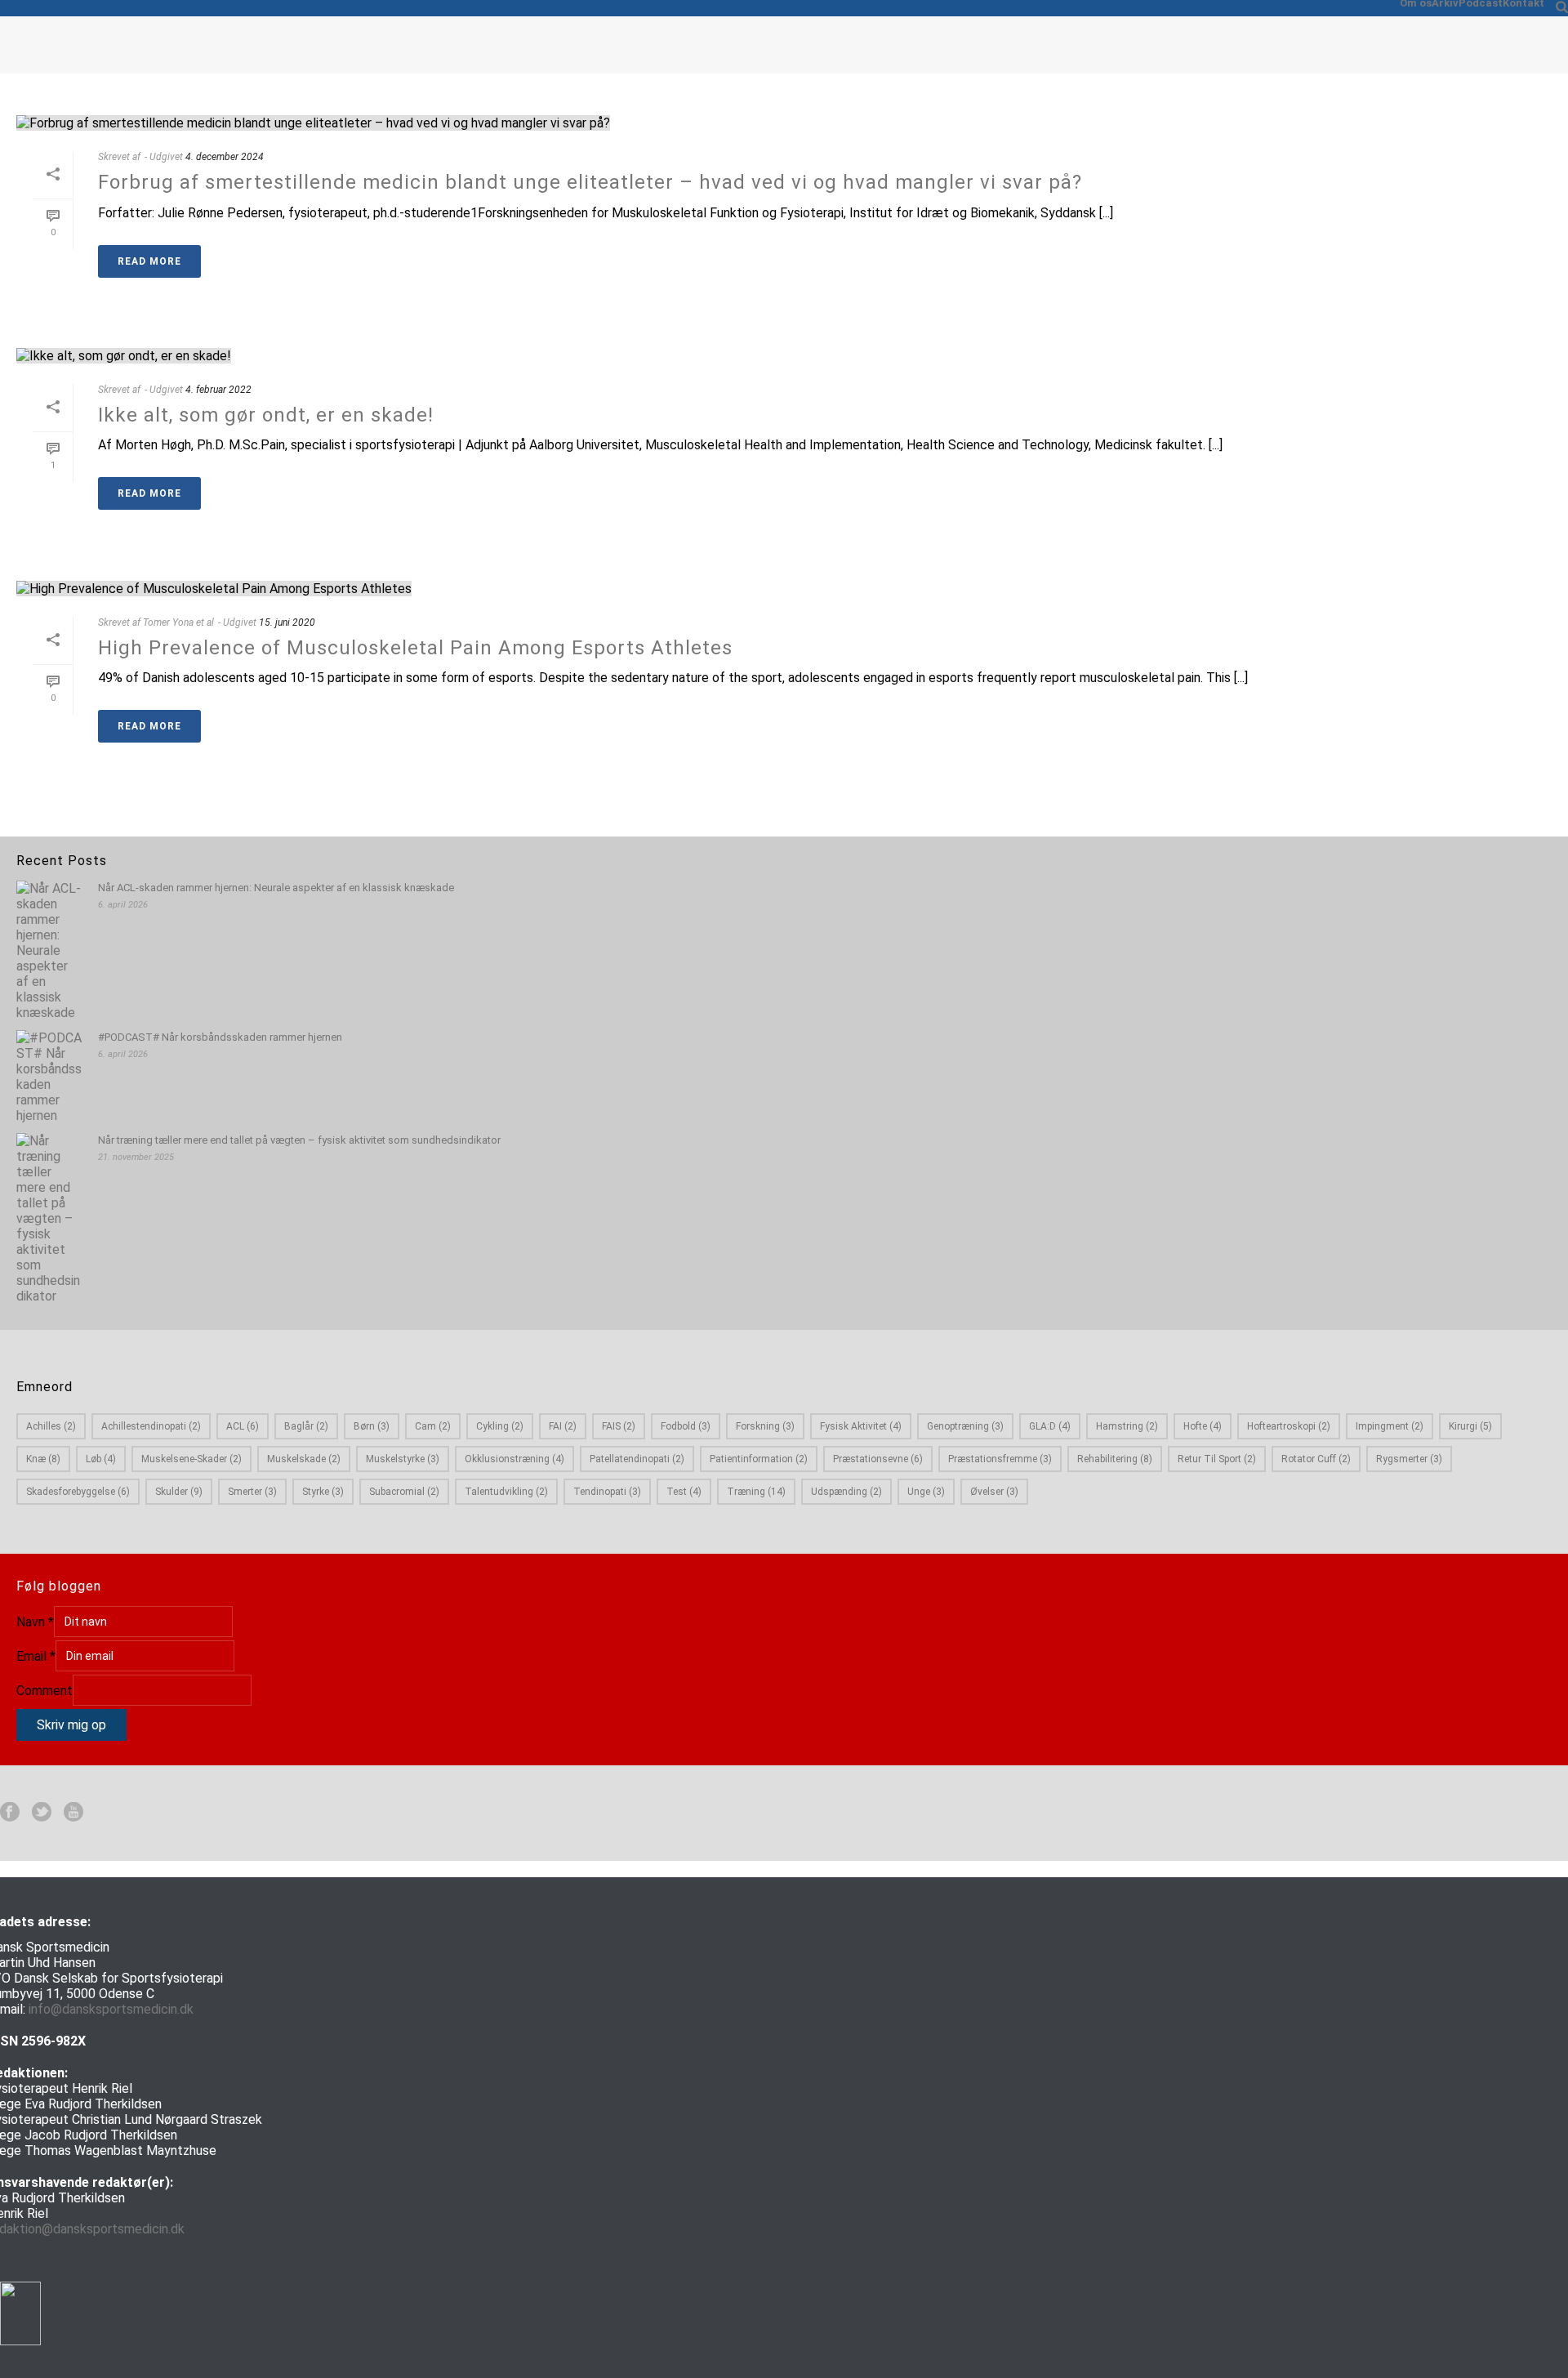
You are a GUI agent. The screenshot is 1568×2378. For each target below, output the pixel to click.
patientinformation (759, 1459)
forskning (765, 1426)
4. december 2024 (225, 157)
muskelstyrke (403, 1459)
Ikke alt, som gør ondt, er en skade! (266, 415)
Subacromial (404, 1492)
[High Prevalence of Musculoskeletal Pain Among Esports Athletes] (784, 587)
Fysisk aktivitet (861, 1426)
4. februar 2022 (218, 390)
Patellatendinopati (637, 1459)
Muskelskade (304, 1459)
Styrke (323, 1492)
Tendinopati (607, 1492)
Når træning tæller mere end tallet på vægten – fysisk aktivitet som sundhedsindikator (299, 1140)
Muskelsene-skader (192, 1459)
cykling (500, 1426)
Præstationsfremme (1000, 1459)
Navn (35, 1622)
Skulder (179, 1492)
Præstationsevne (878, 1459)
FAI (563, 1426)
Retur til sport (1217, 1459)
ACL (243, 1426)
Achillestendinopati (151, 1426)
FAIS (619, 1426)
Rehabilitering (1115, 1459)
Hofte (1203, 1426)
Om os (1416, 3)
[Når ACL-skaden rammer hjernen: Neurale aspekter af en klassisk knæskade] (49, 950)
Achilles (51, 1426)
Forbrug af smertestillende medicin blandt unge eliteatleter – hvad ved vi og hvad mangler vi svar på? (590, 182)
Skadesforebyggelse (78, 1492)
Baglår (306, 1426)
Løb (101, 1459)
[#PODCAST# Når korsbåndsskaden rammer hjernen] (49, 1077)
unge (926, 1492)
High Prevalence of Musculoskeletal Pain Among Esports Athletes (415, 648)
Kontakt (1523, 3)
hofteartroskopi (1289, 1426)
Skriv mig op (71, 1725)
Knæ (43, 1459)
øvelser (994, 1492)
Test (684, 1492)
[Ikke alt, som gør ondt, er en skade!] (784, 355)
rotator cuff (1316, 1459)
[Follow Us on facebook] (10, 1813)
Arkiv (1445, 3)
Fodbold (686, 1426)
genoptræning (965, 1426)
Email (36, 1656)
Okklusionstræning (514, 1459)
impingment (1390, 1426)
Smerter (252, 1492)
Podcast (1481, 3)
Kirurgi (1470, 1426)
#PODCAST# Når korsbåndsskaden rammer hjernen (220, 1037)
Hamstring (1127, 1426)
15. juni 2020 (287, 622)
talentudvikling (506, 1492)
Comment (45, 1691)
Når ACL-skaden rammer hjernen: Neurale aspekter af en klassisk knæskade (276, 888)
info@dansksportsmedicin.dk (111, 2009)
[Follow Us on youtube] (73, 1813)
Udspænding (846, 1492)
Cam (433, 1426)
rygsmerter (1409, 1459)
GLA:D (1050, 1426)
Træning (756, 1492)
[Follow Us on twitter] (42, 1813)
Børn (372, 1426)
